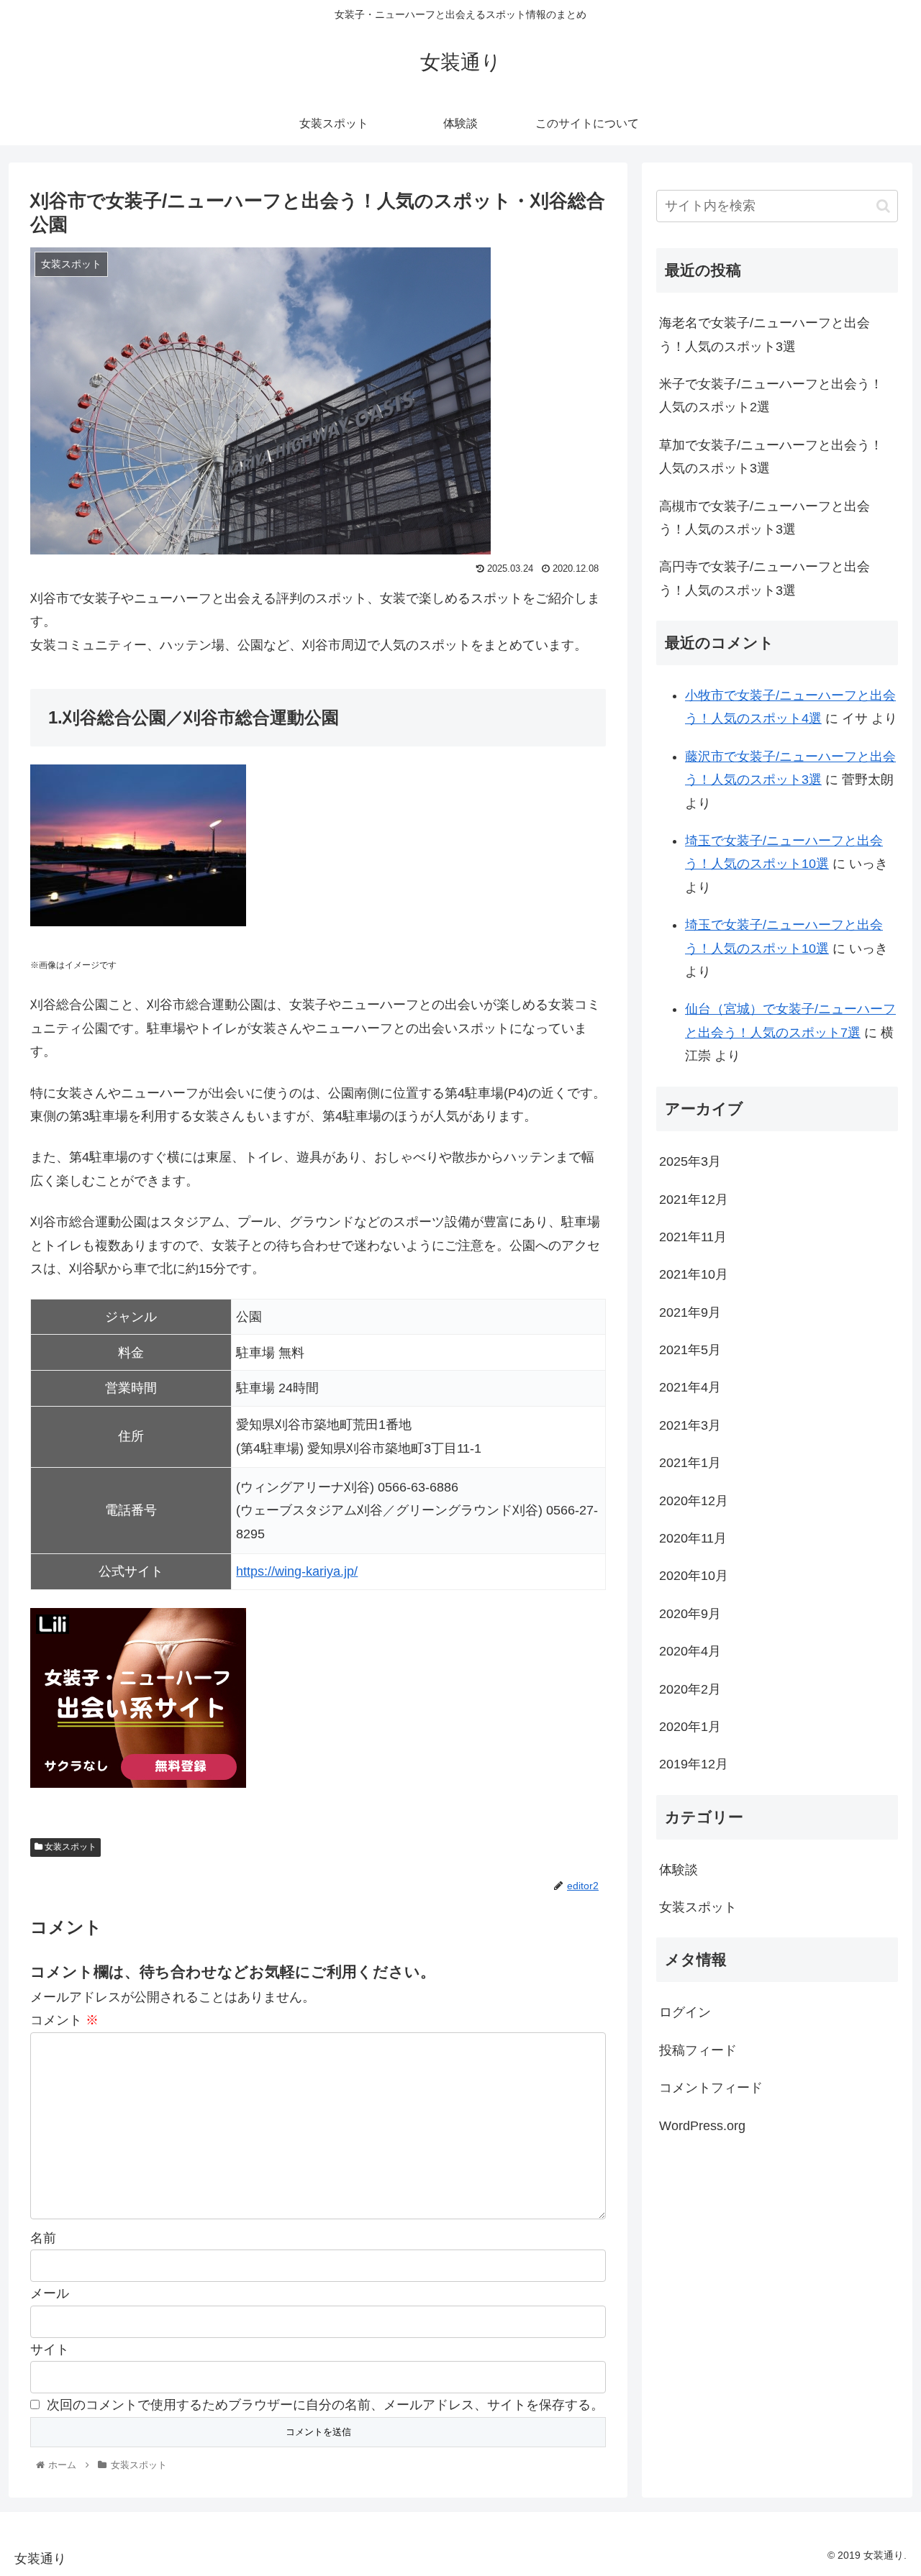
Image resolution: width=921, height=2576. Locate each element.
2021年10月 (694, 1274)
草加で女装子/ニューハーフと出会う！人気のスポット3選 (771, 457)
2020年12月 (694, 1500)
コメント (64, 2020)
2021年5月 (690, 1349)
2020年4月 (690, 1651)
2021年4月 (690, 1387)
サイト (50, 2349)
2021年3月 (690, 1425)
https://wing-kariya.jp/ (297, 1571)
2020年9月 (690, 1613)
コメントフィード (711, 2087)
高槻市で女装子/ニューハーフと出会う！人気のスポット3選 (765, 518)
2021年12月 (694, 1199)
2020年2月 (690, 1689)
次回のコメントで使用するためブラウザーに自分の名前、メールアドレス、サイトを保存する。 (325, 2405)
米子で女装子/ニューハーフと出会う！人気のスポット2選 (771, 396)
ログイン (685, 2012)
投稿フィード (698, 2050)
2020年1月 (690, 1726)
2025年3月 (690, 1161)
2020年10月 (694, 1576)
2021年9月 (690, 1312)
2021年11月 (693, 1236)
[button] (883, 206)
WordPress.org (702, 2125)
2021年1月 (690, 1463)
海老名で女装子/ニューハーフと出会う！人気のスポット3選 (765, 334)
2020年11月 (693, 1538)
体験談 (679, 1869)
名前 (43, 2238)
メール (50, 2293)
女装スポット (69, 1847)
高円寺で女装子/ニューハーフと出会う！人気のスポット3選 (765, 578)
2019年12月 (694, 1764)
